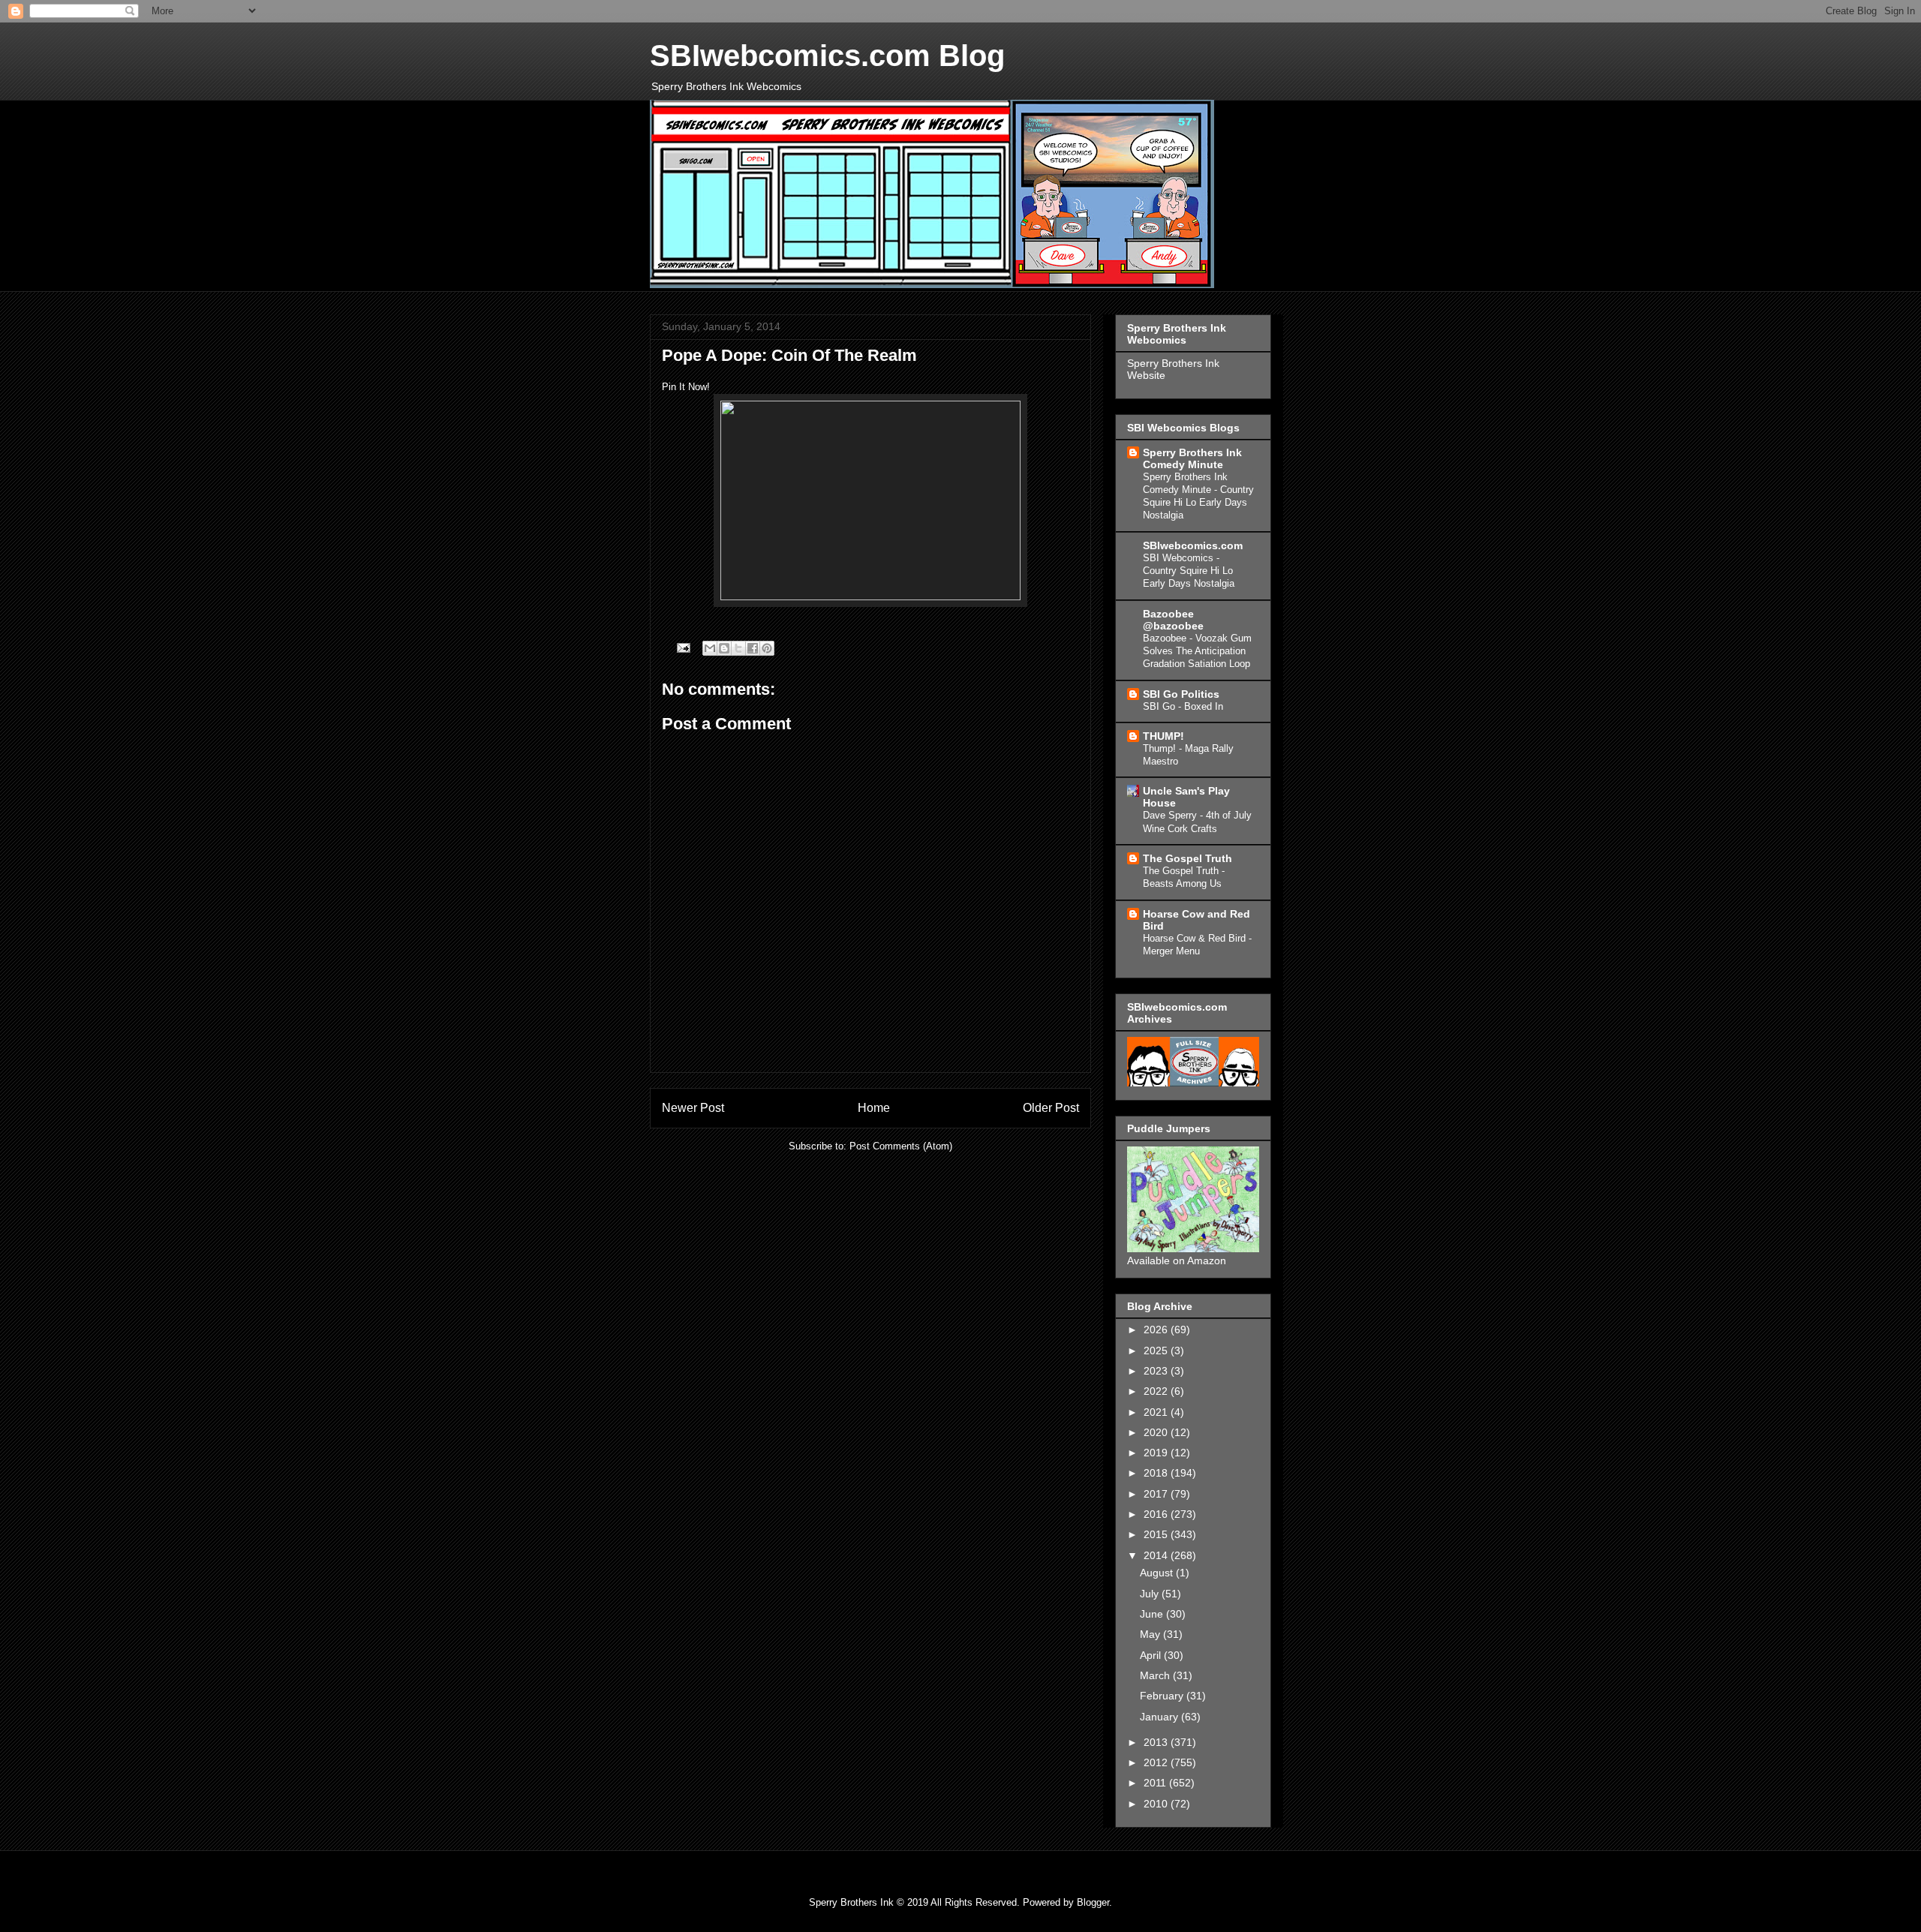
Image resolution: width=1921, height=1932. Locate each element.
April (1152, 1655)
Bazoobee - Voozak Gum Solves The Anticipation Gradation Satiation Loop (1197, 651)
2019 (1157, 1453)
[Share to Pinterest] (767, 648)
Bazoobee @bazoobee (1173, 620)
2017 (1157, 1494)
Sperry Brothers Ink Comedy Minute (1192, 458)
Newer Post (693, 1108)
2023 (1157, 1371)
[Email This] (710, 648)
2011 (1156, 1783)
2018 (1157, 1473)
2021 (1157, 1412)
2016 (1157, 1514)
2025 (1157, 1351)
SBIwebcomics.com (1193, 545)
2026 (1157, 1330)
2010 (1157, 1804)
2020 (1157, 1432)
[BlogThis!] (724, 648)
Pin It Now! (686, 387)
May (1151, 1634)
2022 (1157, 1391)
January (1160, 1717)
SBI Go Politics (1181, 694)
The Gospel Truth (1187, 858)
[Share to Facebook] (753, 648)
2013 (1157, 1742)
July (1151, 1594)
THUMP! (1163, 736)
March (1156, 1675)
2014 (1157, 1555)
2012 (1157, 1762)
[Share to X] (738, 648)
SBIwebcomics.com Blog (827, 56)
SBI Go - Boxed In (1183, 706)
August (1158, 1573)
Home (874, 1108)
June (1153, 1614)
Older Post (1051, 1108)
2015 (1157, 1534)
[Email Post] (682, 647)
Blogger (1093, 1902)
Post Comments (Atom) (901, 1146)
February (1163, 1696)
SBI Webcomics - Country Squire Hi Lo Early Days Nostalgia (1189, 571)
